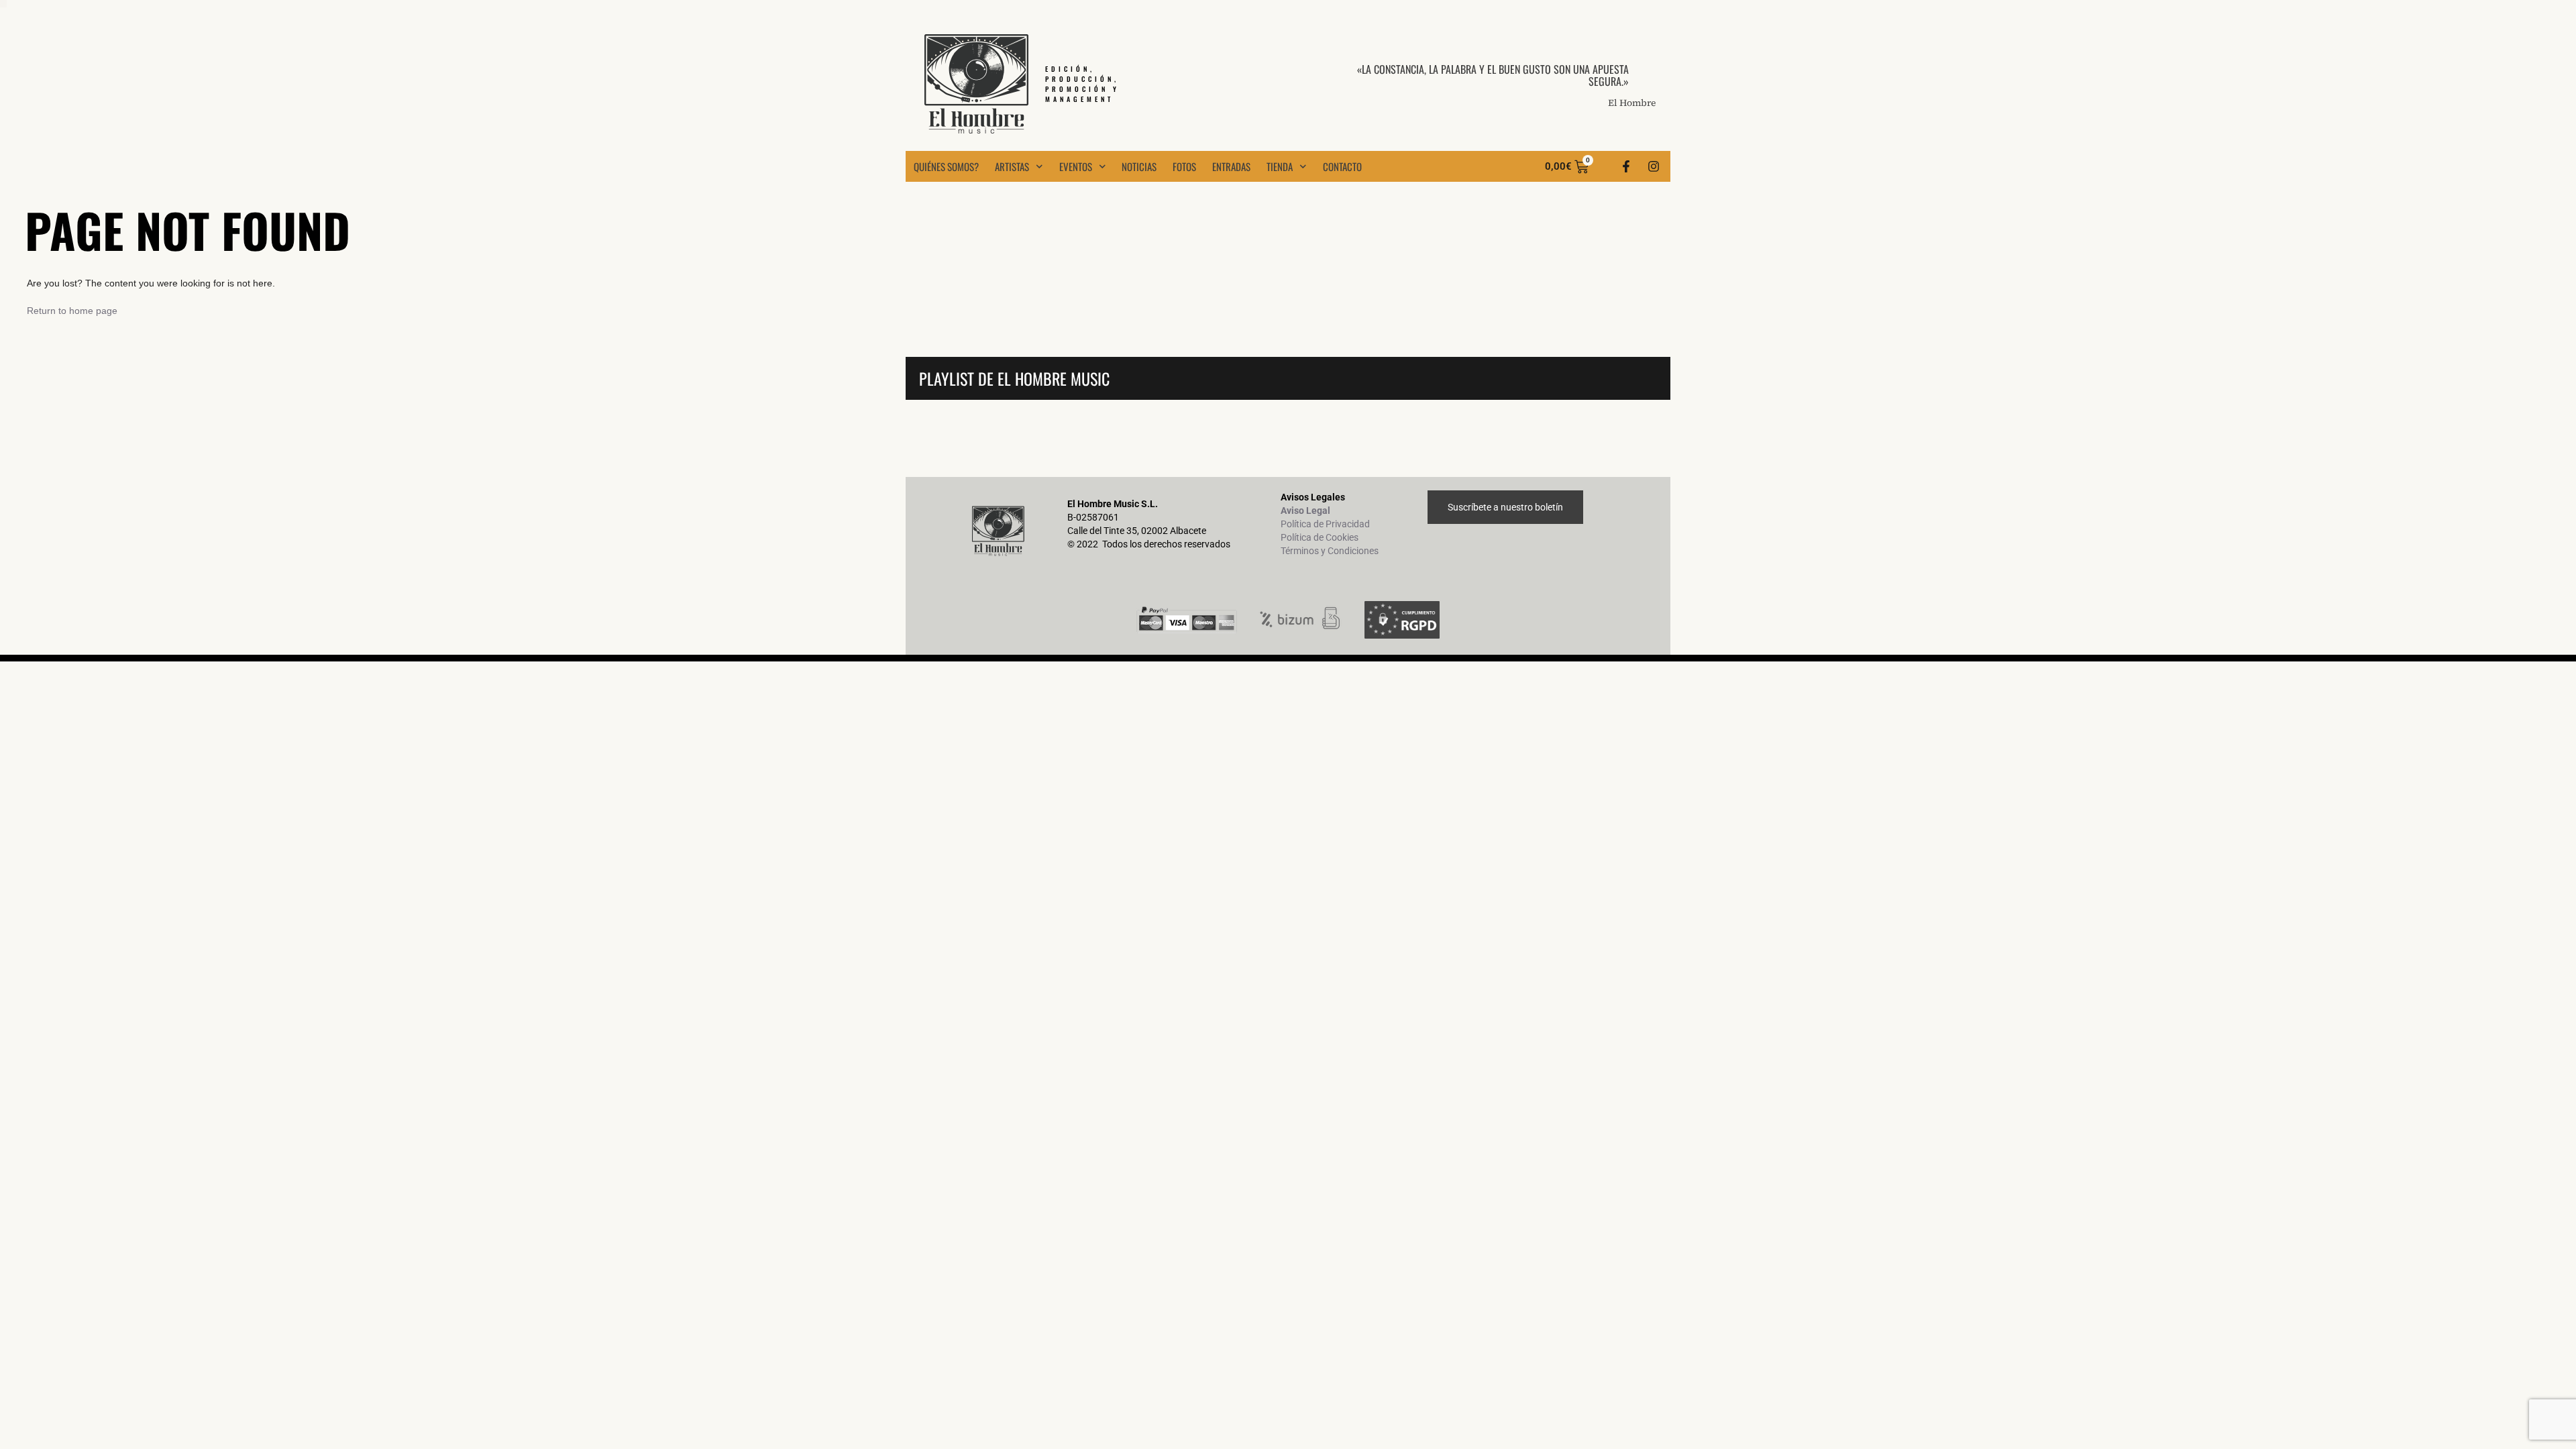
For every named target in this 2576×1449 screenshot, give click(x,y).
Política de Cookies (1320, 537)
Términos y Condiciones (1330, 551)
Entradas (1231, 166)
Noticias (1139, 166)
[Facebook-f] (1626, 166)
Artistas (1012, 166)
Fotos (1184, 166)
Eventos (1076, 166)
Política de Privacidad (1325, 524)
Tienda (1280, 166)
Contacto (1342, 166)
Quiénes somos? (946, 166)
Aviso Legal (1305, 511)
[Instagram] (1654, 166)
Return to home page (72, 311)
